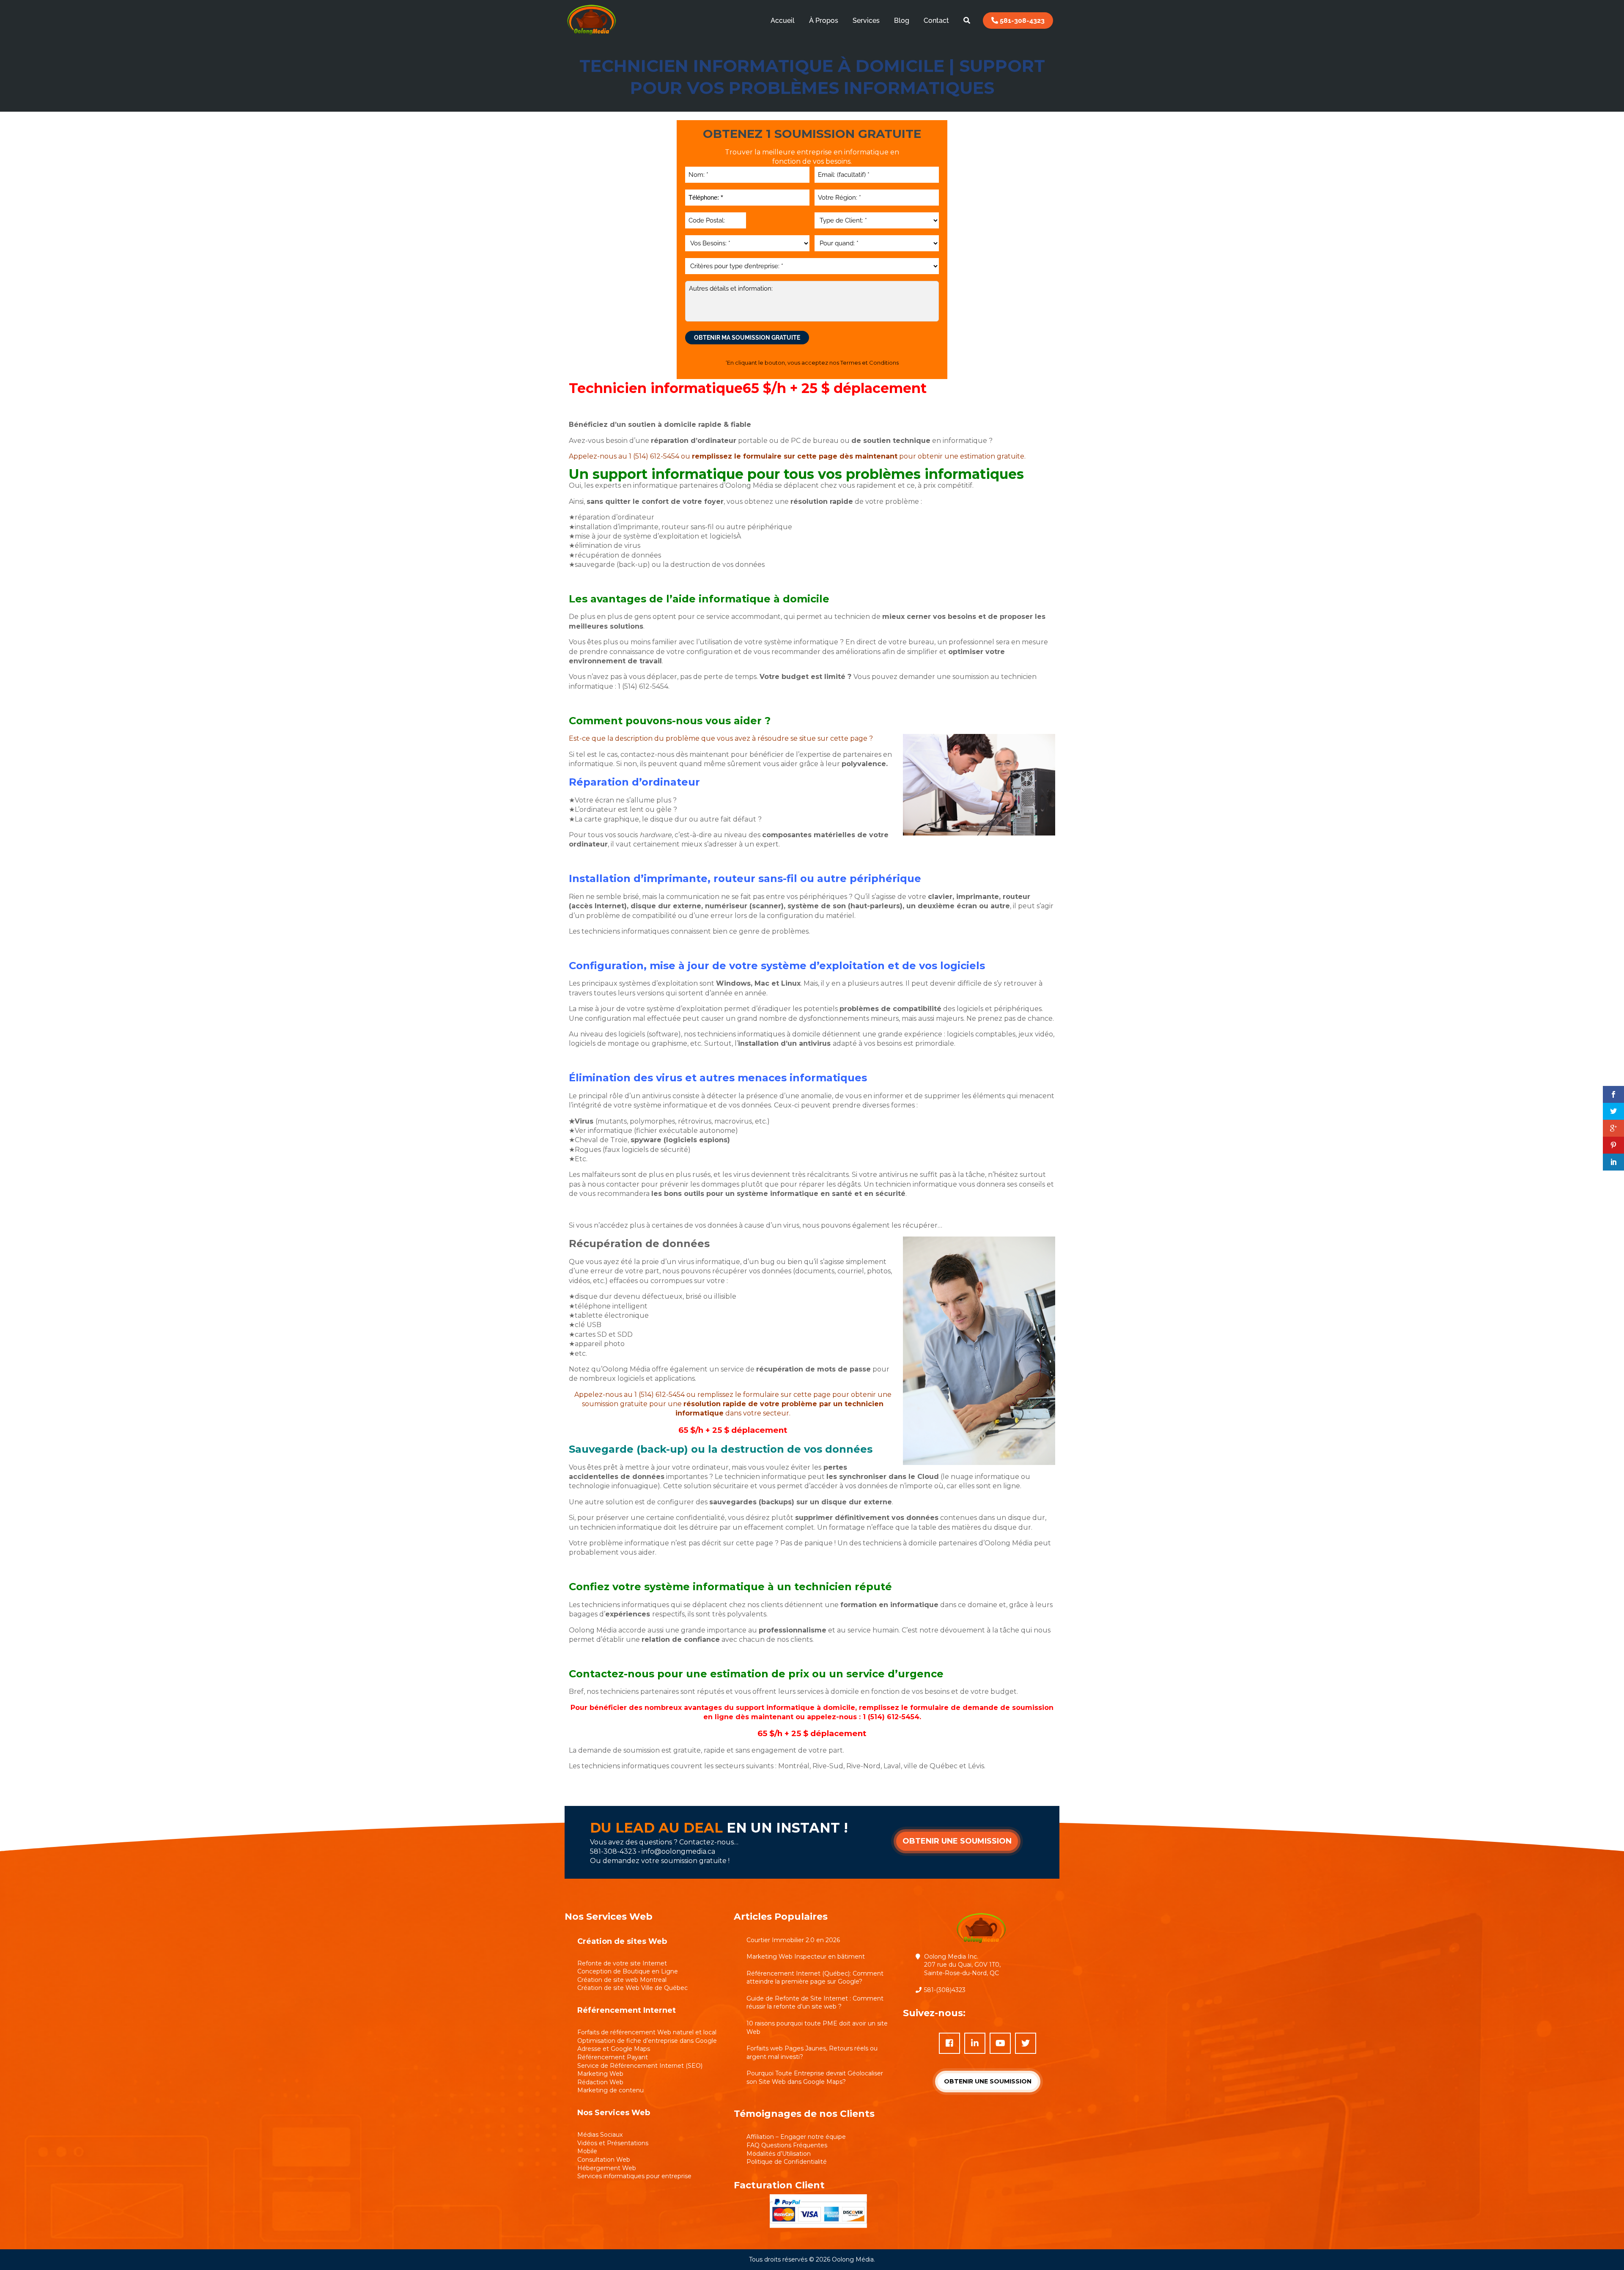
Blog (902, 21)
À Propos (824, 21)
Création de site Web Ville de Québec (632, 1988)
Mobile (587, 2151)
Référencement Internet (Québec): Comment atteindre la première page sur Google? (815, 1978)
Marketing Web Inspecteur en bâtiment (806, 1957)
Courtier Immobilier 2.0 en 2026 (793, 1940)
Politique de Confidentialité (787, 2162)
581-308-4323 (1021, 21)
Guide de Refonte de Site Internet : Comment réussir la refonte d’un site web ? (815, 2003)
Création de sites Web (622, 1941)
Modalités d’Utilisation (779, 2154)
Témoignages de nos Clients (804, 2114)
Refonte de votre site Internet (622, 1963)
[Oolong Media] (591, 36)
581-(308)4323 (945, 1990)
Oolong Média (853, 2259)
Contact (936, 21)
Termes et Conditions (870, 363)
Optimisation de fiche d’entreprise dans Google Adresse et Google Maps (647, 2045)
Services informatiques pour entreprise (634, 2176)
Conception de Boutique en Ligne (628, 1971)
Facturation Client (779, 2185)
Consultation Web (604, 2160)
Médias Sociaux (600, 2135)
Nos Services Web (614, 2113)
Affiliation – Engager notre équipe (796, 2137)
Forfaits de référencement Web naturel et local (647, 2032)
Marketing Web (600, 2074)
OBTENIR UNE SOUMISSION (957, 1841)
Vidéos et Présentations (613, 2143)
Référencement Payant (613, 2057)
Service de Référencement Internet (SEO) (640, 2066)
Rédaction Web (600, 2082)
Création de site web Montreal (622, 1980)
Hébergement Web (607, 2168)
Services (866, 21)
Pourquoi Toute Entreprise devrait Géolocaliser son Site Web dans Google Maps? (815, 2078)
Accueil (783, 21)
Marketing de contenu (610, 2090)
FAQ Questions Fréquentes (787, 2145)
